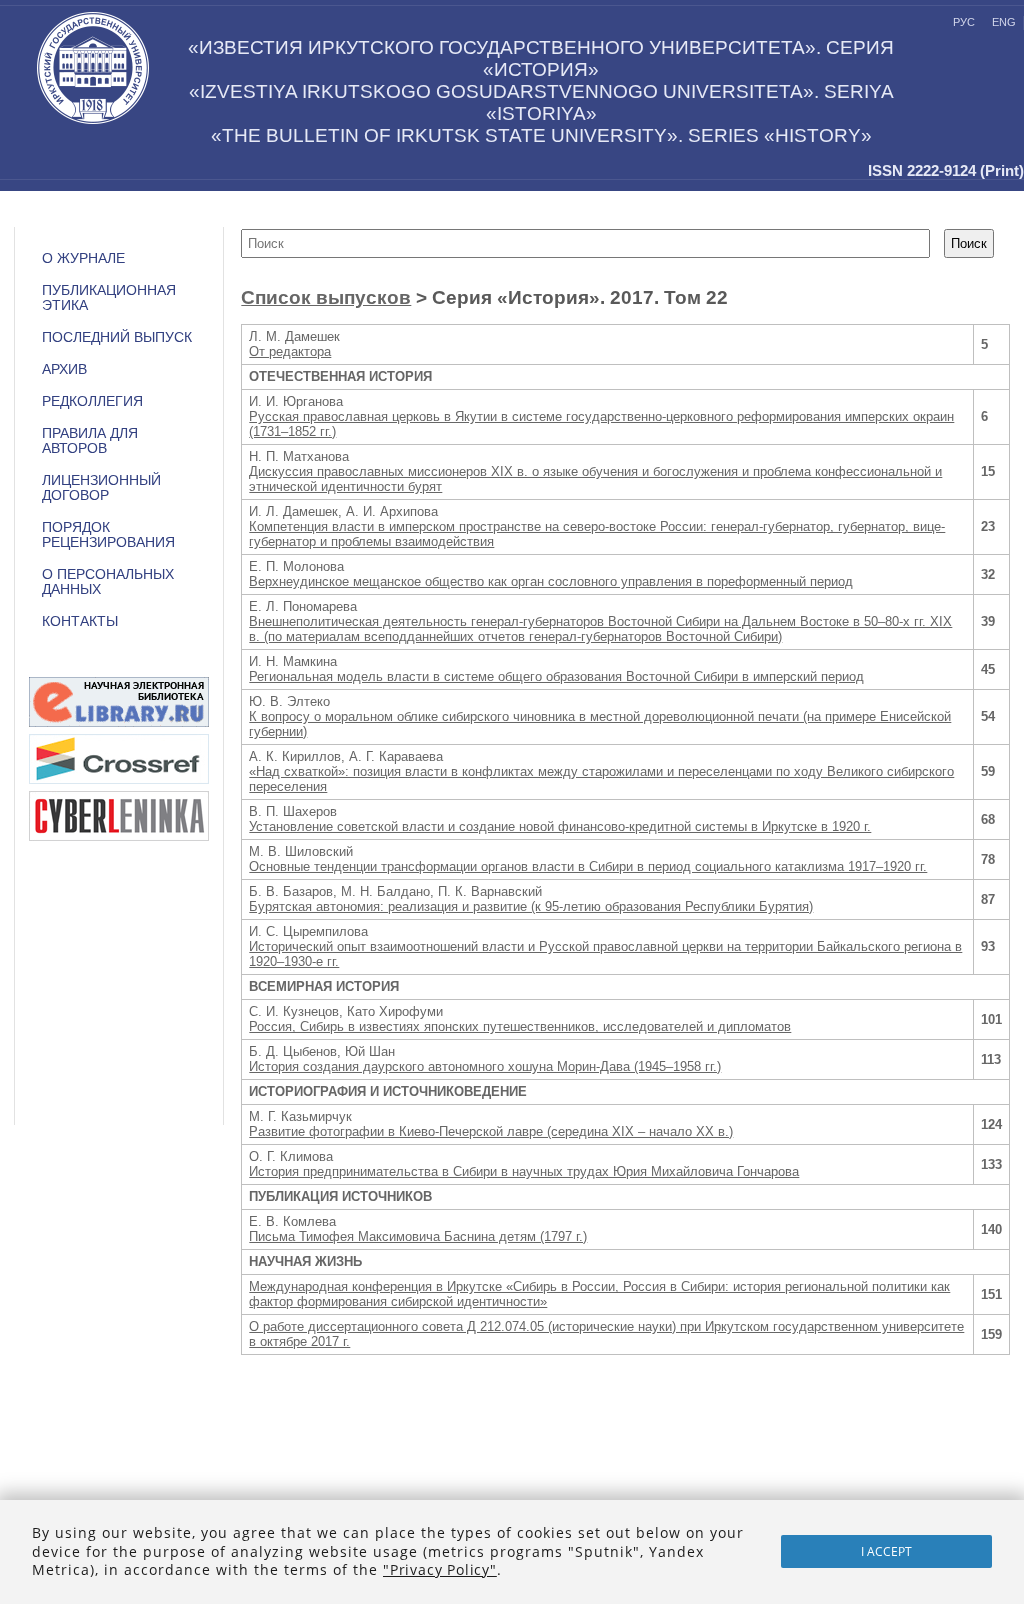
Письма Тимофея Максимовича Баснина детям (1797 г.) (418, 1236)
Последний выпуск (117, 337)
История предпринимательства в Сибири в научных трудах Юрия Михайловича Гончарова (524, 1171)
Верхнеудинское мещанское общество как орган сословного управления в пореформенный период (551, 581)
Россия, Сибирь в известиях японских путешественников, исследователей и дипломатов (520, 1026)
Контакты (80, 621)
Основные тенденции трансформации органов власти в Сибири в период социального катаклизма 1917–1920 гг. (588, 866)
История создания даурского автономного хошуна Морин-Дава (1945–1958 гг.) (485, 1066)
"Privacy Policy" (440, 1569)
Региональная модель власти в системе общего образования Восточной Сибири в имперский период (556, 676)
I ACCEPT (886, 1551)
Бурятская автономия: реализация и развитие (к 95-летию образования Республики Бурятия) (531, 906)
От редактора (290, 351)
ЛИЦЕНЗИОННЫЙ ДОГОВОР (101, 488)
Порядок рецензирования (108, 535)
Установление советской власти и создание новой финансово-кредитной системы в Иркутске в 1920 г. (560, 826)
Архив (64, 369)
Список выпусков (326, 297)
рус (964, 22)
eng (1004, 22)
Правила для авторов (90, 441)
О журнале (83, 258)
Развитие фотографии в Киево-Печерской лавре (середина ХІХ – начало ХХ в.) (491, 1131)
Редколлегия (92, 401)
